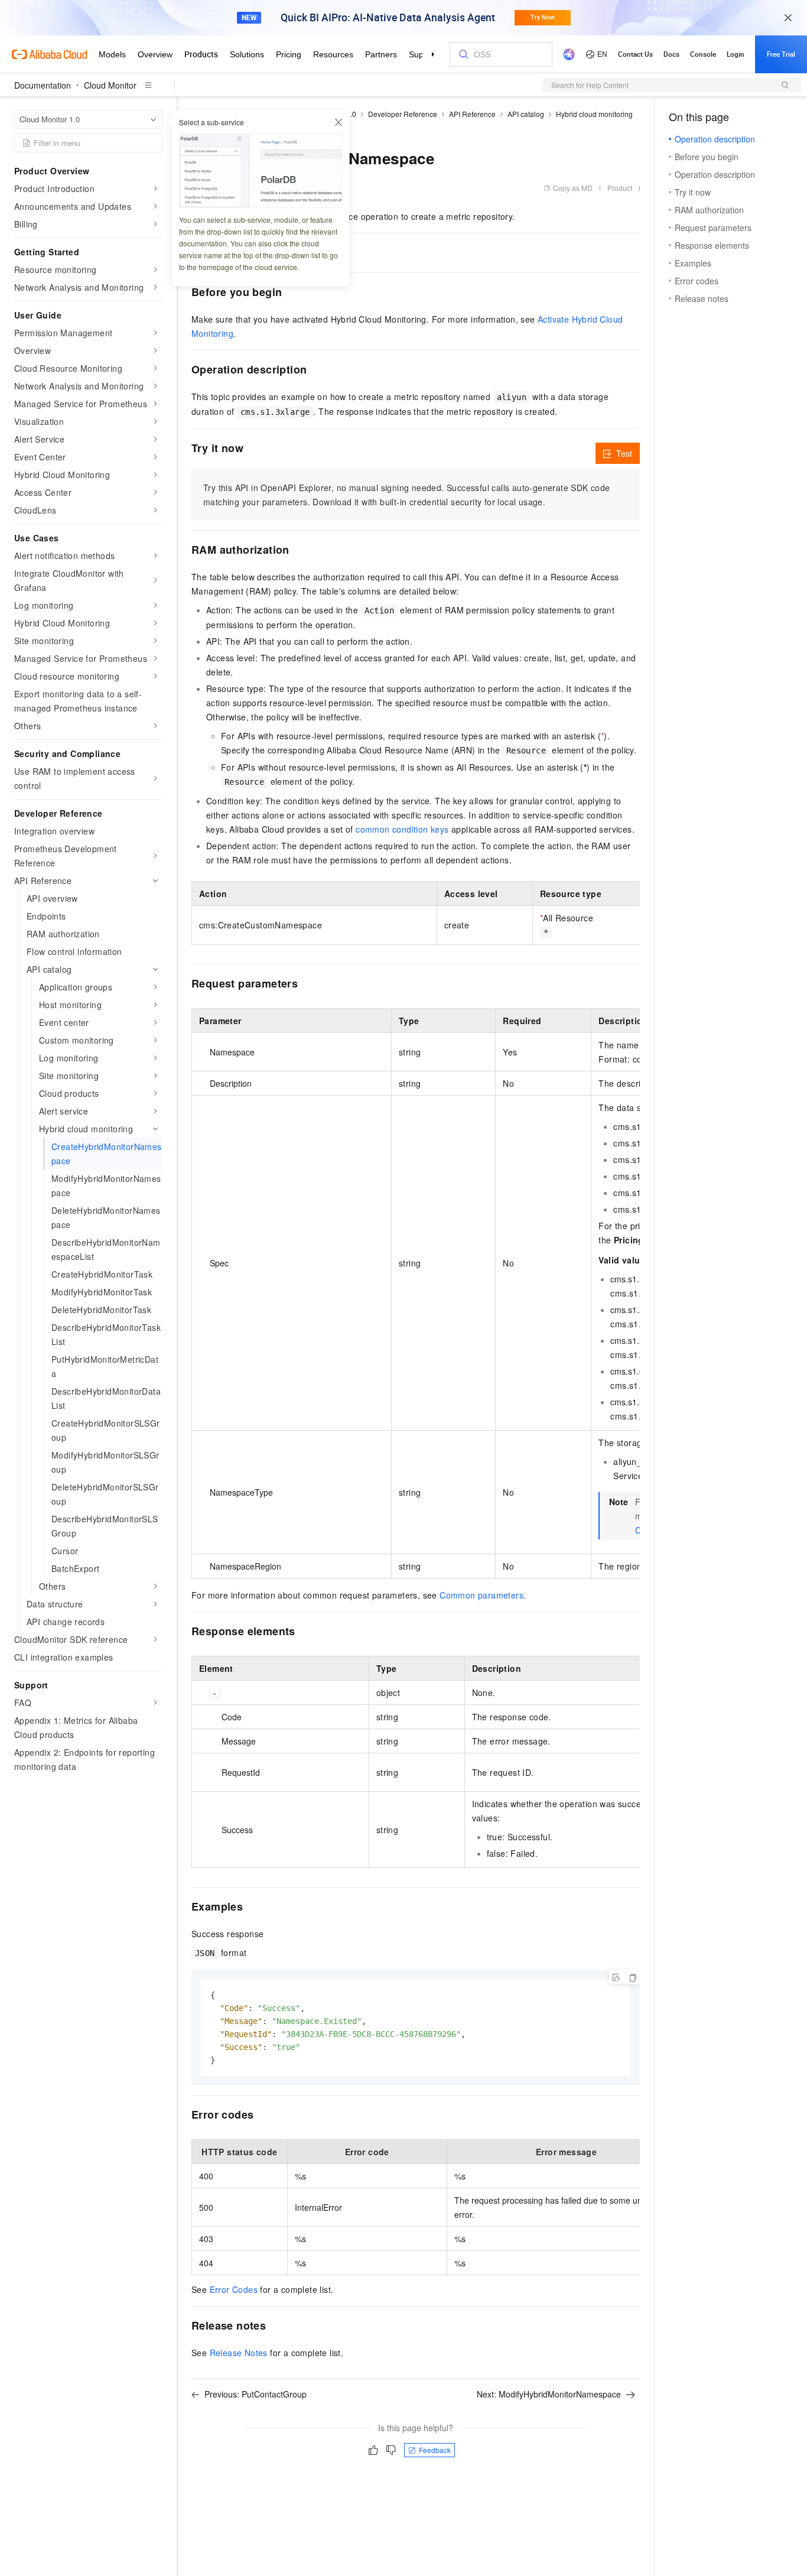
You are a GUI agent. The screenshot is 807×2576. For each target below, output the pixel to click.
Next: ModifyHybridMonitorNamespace (549, 2394)
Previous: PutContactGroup (256, 2394)
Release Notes (239, 2353)
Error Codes (234, 2289)
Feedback (435, 2450)
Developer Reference (403, 114)
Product (620, 188)
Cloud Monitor (110, 85)
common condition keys (402, 829)
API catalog (526, 114)
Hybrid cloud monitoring (594, 114)
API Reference (472, 114)
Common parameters (481, 1595)
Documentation (43, 85)
